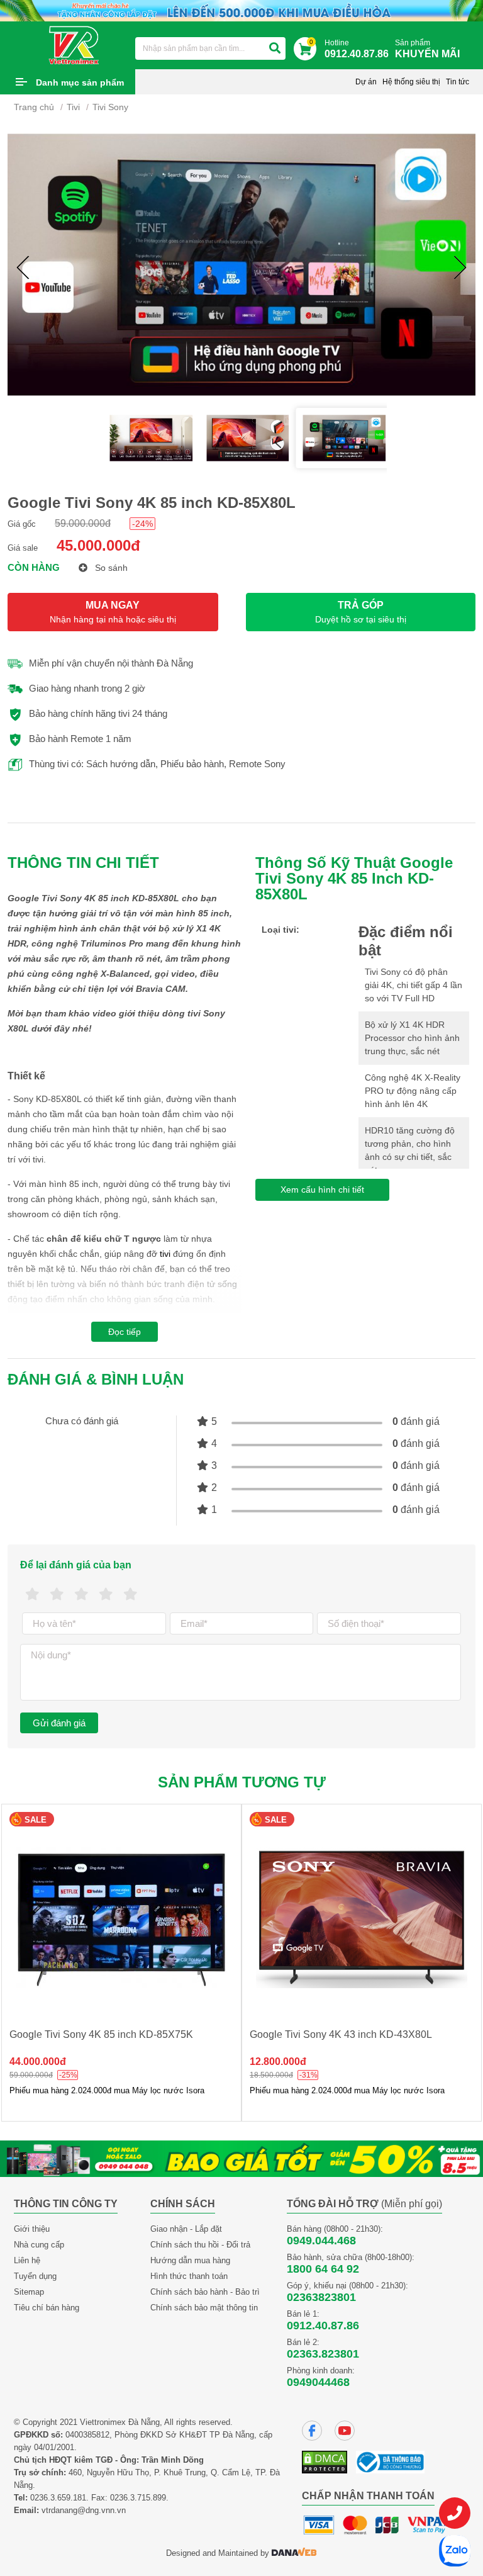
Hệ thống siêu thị (411, 82)
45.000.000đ (98, 545)
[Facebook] (312, 2431)
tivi (165, 1254)
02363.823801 (323, 2354)
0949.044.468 (321, 2241)
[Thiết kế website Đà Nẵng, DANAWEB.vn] (294, 2553)
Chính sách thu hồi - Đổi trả (200, 2245)
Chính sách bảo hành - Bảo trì (205, 2292)
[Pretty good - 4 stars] (106, 1595)
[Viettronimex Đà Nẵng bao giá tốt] (241, 2158)
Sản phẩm (427, 49)
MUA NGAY (113, 612)
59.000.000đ (83, 523)
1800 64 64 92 (323, 2269)
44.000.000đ (38, 2061)
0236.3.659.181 (58, 2498)
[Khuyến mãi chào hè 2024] (241, 10)
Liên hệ (27, 2260)
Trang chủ (34, 107)
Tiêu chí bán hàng (47, 2308)
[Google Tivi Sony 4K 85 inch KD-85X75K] (121, 1918)
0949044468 (318, 2382)
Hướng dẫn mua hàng (190, 2260)
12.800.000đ (278, 2061)
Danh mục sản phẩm (80, 82)
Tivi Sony (110, 107)
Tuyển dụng (35, 2276)
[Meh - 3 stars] (81, 1595)
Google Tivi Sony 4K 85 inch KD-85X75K (101, 2034)
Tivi (73, 107)
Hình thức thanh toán (189, 2276)
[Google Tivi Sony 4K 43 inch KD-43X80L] (362, 1918)
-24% (142, 524)
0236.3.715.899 (138, 2498)
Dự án (366, 82)
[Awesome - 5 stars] (130, 1595)
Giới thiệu (32, 2229)
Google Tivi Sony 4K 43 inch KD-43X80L (341, 2034)
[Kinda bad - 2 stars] (57, 1595)
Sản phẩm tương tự (242, 1782)
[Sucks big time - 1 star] (32, 1595)
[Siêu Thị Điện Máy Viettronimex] (75, 45)
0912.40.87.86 (323, 2326)
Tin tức (458, 82)
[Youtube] (345, 2431)
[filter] (275, 48)
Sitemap (29, 2292)
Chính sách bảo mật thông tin (204, 2308)
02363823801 (321, 2297)
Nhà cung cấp (39, 2245)
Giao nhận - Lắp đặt (186, 2229)
